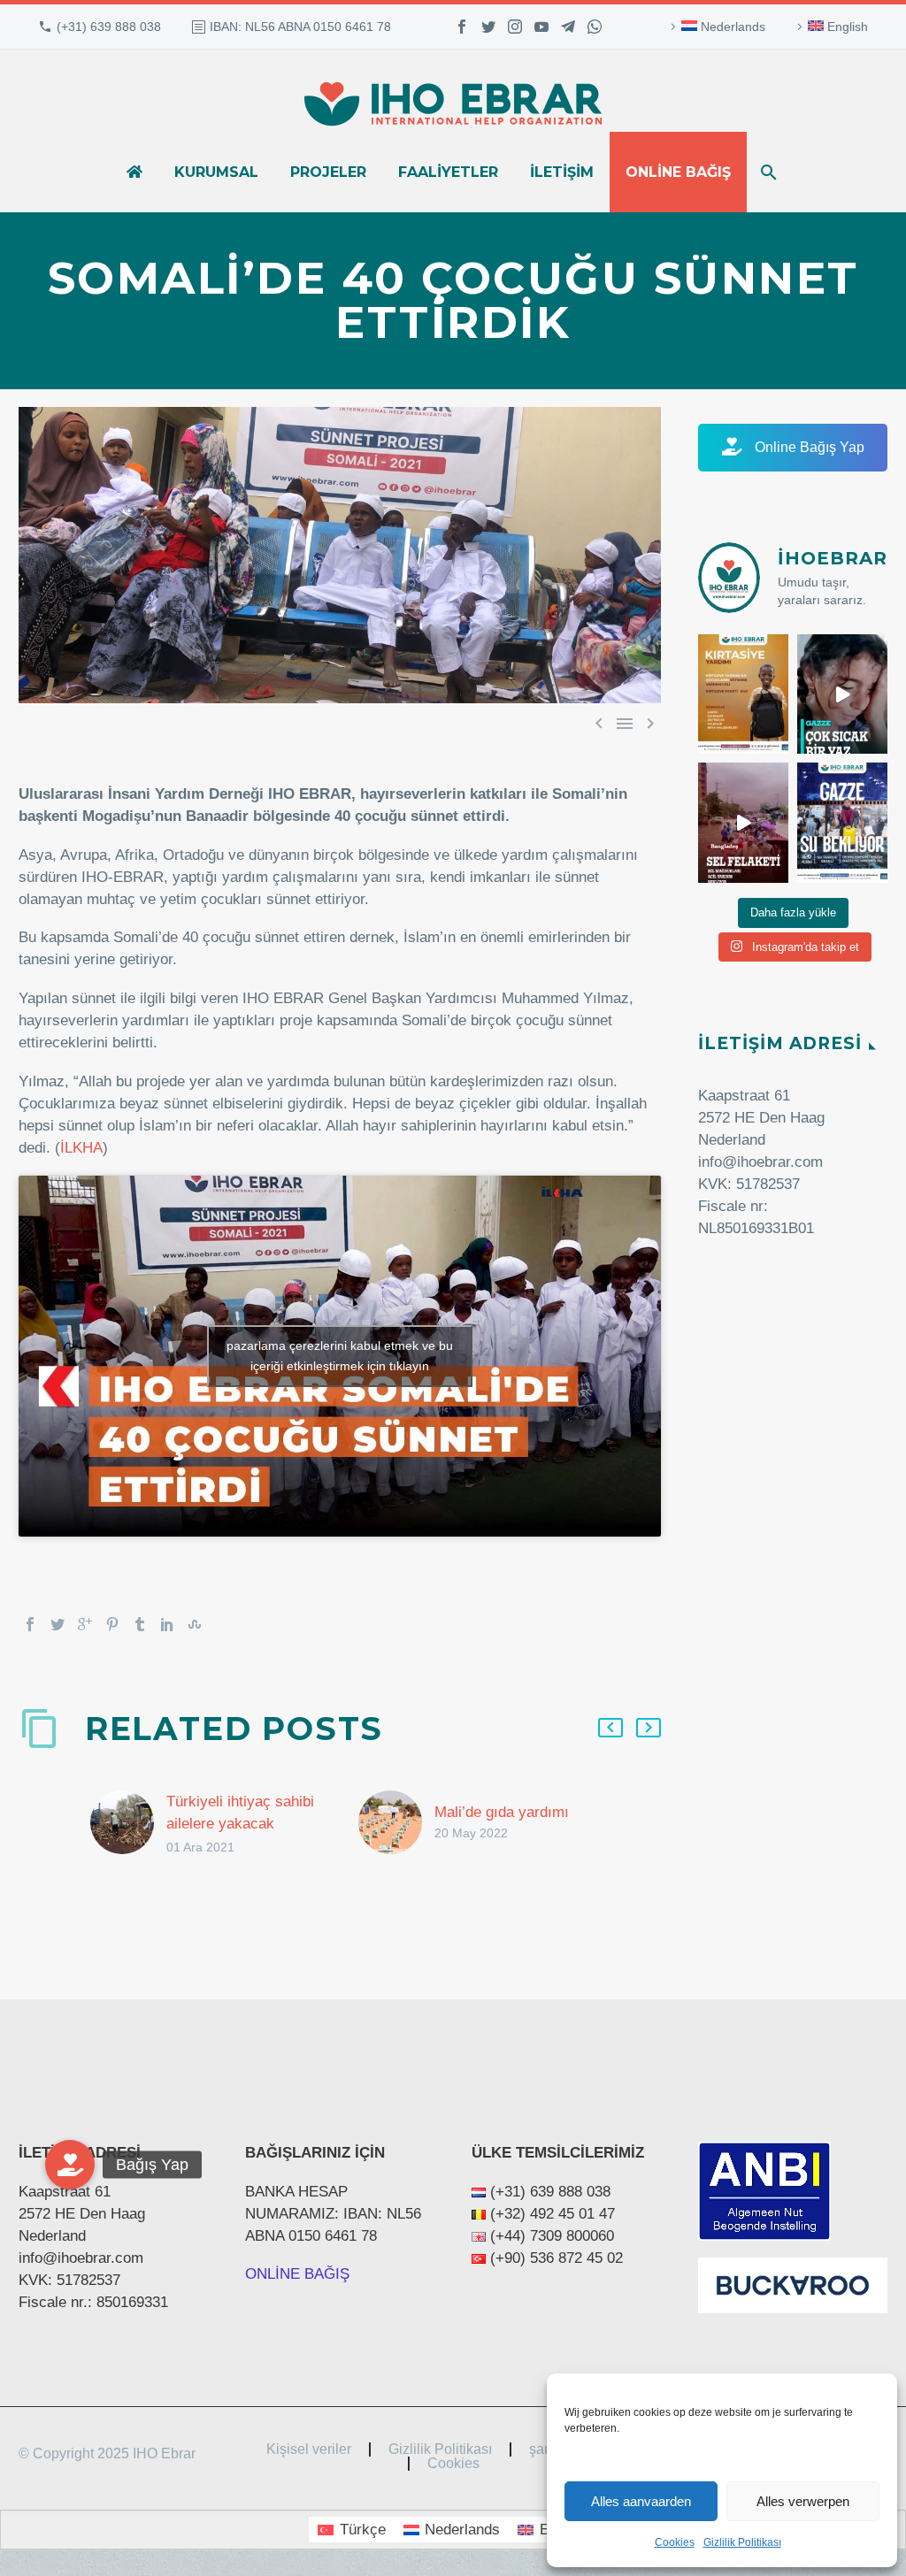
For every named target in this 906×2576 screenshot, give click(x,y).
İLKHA (81, 1148)
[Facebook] (462, 27)
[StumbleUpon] (195, 1624)
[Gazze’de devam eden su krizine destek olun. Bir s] (842, 823)
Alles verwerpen (803, 2501)
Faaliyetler (448, 172)
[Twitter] (488, 27)
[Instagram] (515, 27)
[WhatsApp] (595, 27)
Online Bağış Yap (808, 447)
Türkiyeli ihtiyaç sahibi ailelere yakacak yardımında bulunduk (240, 1824)
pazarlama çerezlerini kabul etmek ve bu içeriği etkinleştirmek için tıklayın (340, 1356)
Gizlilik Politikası (742, 2542)
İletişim (562, 172)
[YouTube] (541, 27)
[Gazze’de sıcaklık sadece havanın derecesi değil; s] (842, 694)
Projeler (328, 172)
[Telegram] (568, 27)
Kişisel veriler (309, 2449)
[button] (70, 2165)
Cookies (675, 2542)
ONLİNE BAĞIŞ (297, 2274)
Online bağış (678, 172)
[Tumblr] (140, 1624)
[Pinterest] (112, 1624)
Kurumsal (216, 172)
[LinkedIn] (167, 1624)
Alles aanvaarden (641, 2501)
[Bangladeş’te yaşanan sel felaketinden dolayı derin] (743, 823)
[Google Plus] (85, 1624)
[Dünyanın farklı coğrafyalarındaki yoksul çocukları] (743, 694)
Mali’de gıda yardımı (502, 1812)
